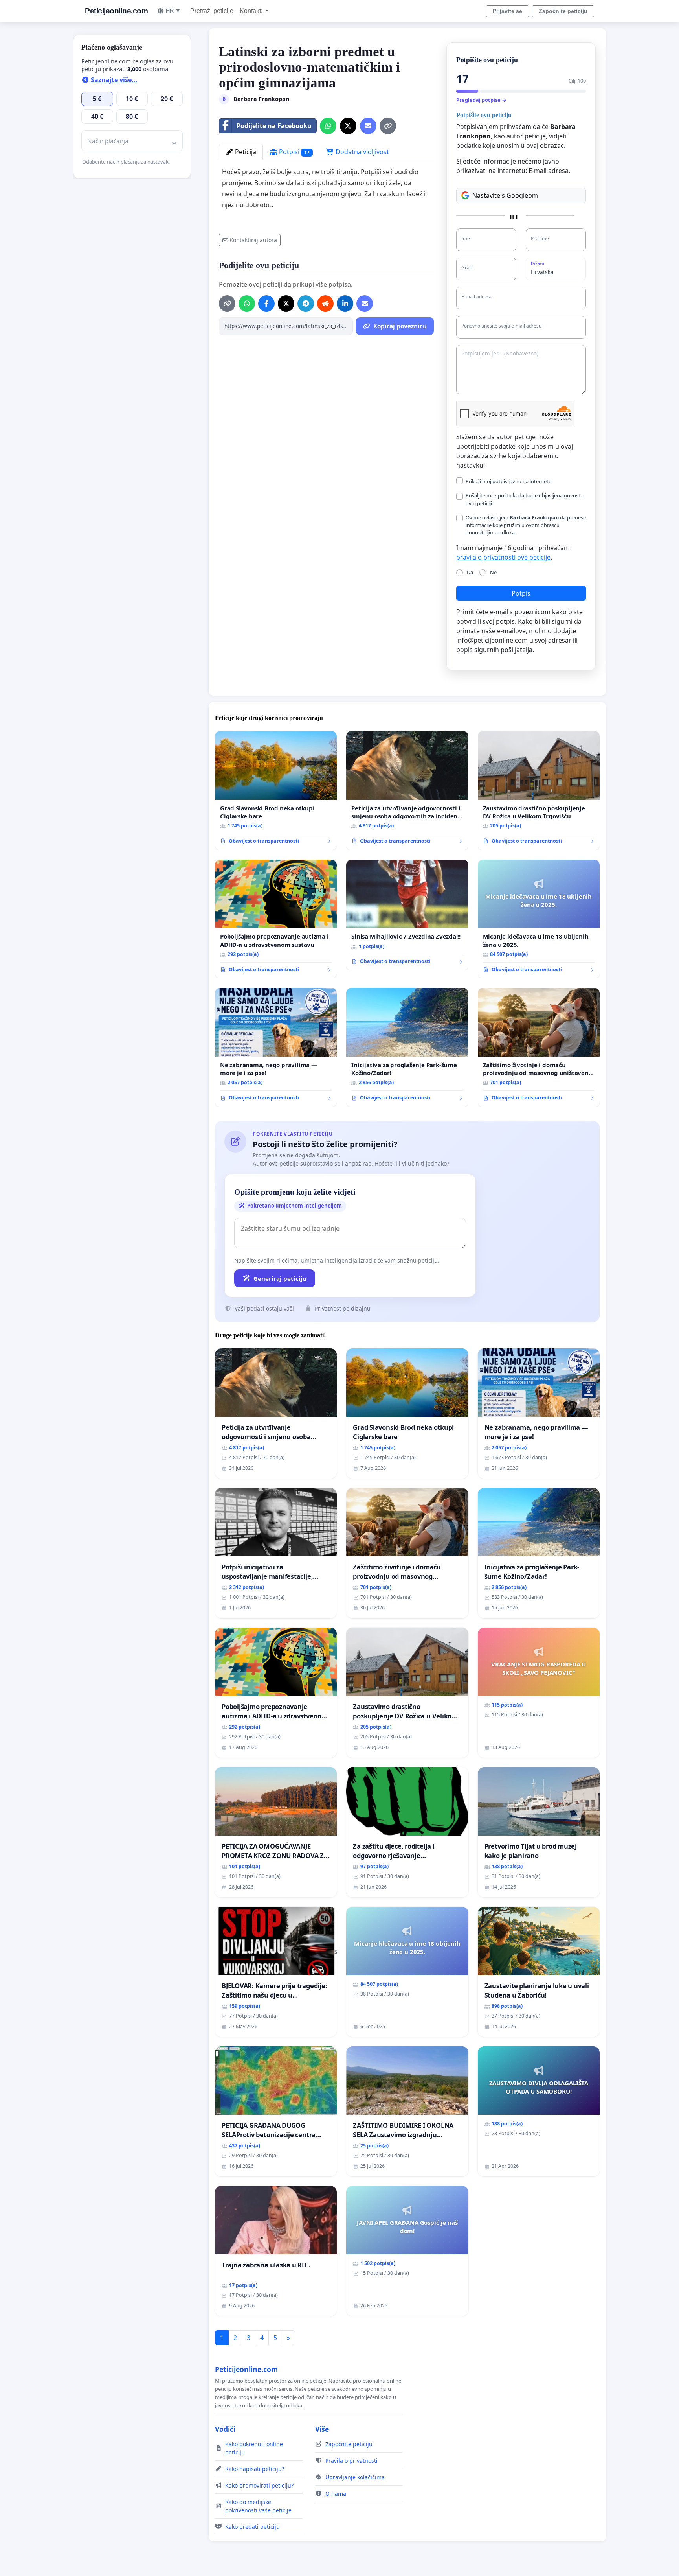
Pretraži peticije (212, 11)
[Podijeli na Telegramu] (306, 304)
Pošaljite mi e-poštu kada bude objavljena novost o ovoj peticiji (525, 499)
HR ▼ (173, 11)
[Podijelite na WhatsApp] (328, 126)
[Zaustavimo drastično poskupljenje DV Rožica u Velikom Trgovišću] (539, 791)
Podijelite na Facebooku (274, 126)
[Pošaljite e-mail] (368, 126)
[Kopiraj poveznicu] (388, 126)
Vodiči (225, 2429)
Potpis (521, 593)
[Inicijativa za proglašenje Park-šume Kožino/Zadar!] (407, 1047)
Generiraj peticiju (280, 1278)
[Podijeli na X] (348, 126)
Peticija (245, 152)
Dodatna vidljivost (362, 152)
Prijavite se (507, 11)
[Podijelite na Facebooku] (266, 304)
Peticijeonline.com (116, 11)
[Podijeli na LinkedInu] (345, 304)
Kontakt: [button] (252, 11)
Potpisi (294, 152)
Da (470, 572)
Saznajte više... (113, 80)
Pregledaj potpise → (481, 100)
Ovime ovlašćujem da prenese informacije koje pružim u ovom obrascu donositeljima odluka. (526, 525)
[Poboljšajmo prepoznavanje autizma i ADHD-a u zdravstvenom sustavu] (276, 919)
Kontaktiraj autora (253, 240)
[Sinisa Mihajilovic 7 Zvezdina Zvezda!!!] (407, 915)
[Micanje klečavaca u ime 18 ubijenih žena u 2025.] (539, 919)
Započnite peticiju (563, 11)
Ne (493, 572)
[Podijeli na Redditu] (325, 304)
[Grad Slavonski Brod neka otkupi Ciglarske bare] (276, 791)
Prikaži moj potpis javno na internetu (509, 481)
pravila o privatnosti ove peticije (503, 557)
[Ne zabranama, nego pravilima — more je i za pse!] (276, 1047)
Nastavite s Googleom (505, 195)
